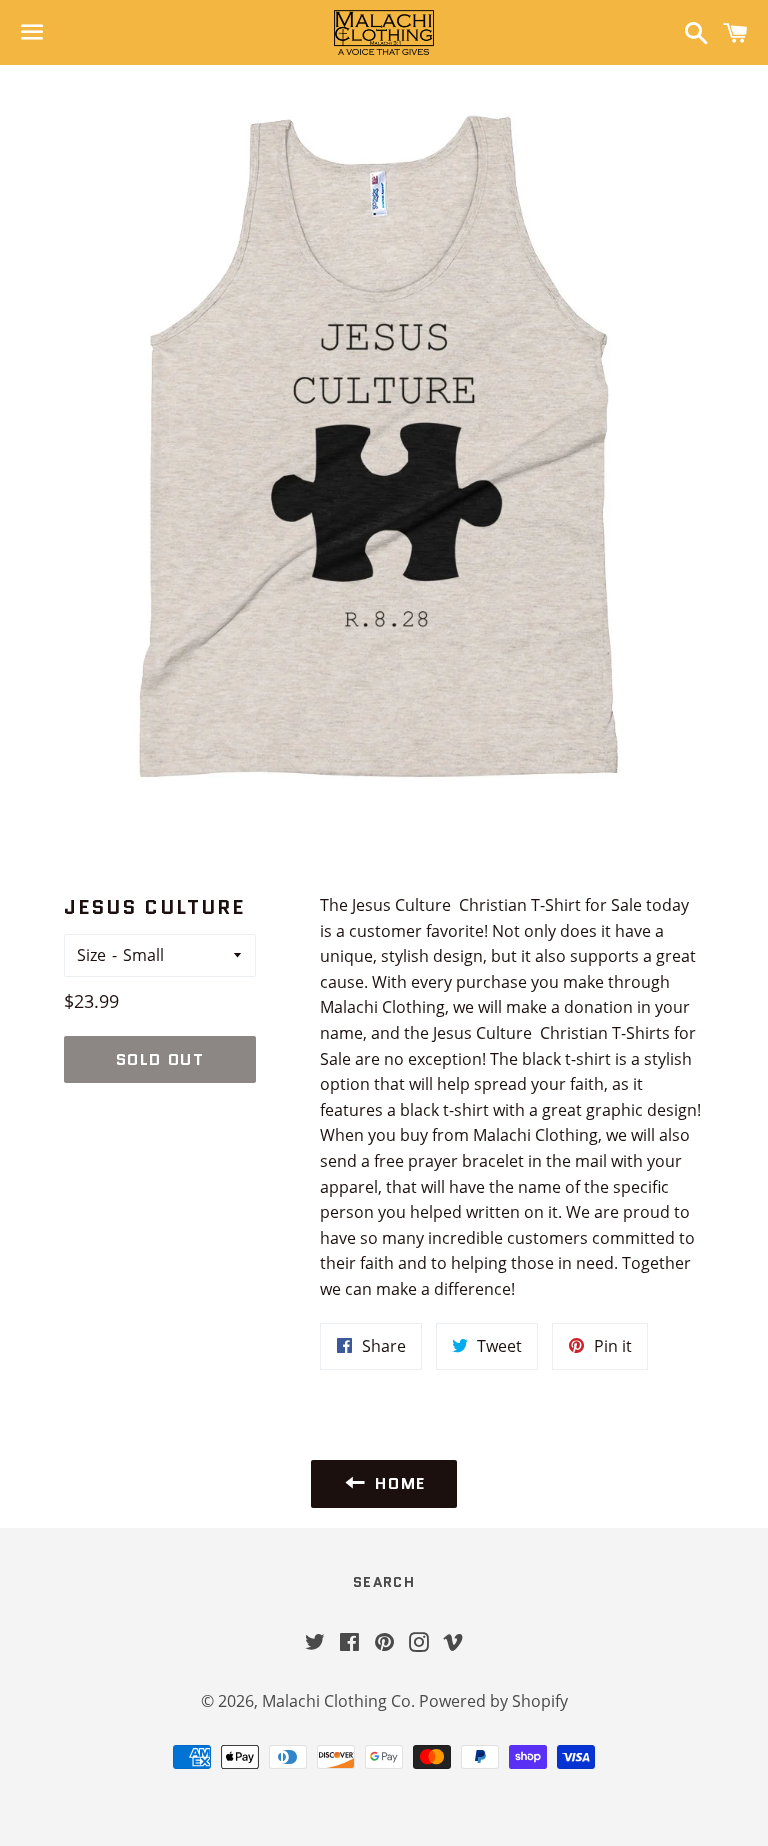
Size (91, 955)
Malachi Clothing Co (336, 1701)
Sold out (160, 1059)
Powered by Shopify (493, 1701)
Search (384, 1582)
